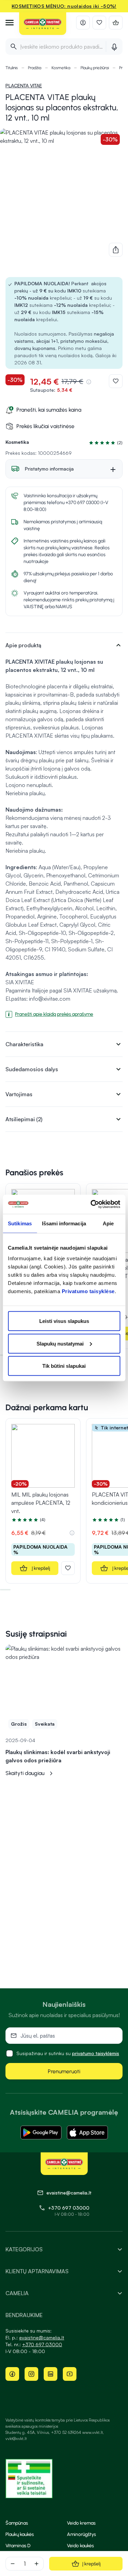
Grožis (19, 1724)
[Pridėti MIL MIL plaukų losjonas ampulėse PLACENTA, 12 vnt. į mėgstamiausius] (68, 1568)
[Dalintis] (116, 250)
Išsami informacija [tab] (64, 1223)
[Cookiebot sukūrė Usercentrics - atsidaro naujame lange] (91, 1204)
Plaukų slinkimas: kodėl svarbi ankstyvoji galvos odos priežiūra (58, 1756)
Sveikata (45, 1724)
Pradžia (35, 68)
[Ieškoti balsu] (114, 47)
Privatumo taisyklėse (88, 1291)
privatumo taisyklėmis (96, 2053)
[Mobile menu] (10, 23)
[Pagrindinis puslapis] (43, 24)
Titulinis (12, 68)
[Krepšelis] (116, 23)
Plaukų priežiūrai (95, 68)
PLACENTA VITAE (24, 85)
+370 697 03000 (69, 2208)
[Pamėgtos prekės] (99, 23)
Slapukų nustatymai (60, 1343)
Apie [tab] (108, 1223)
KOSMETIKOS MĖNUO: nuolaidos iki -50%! (64, 6)
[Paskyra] (83, 23)
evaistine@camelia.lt (42, 2337)
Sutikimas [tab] (20, 1223)
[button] (104, 443)
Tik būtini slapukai (64, 1366)
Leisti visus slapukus (64, 1321)
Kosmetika (61, 68)
